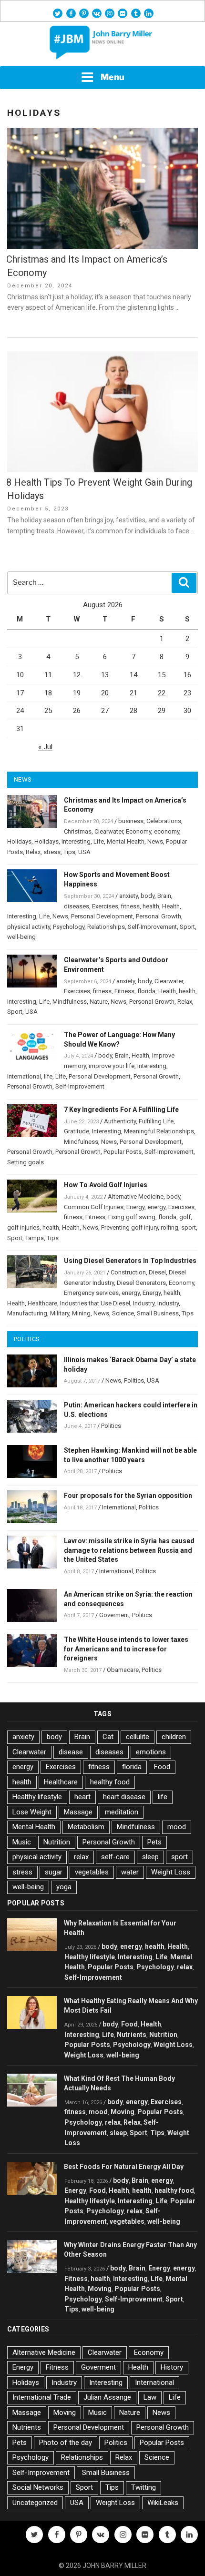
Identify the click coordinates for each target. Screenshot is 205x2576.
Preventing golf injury (129, 1227)
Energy (135, 1207)
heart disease (124, 1797)
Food (162, 1767)
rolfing (169, 1227)
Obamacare (123, 1670)
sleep (150, 1857)
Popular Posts (123, 1152)
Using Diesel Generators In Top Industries (130, 1261)
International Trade (42, 2397)
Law (150, 2397)
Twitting (143, 2487)
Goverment (114, 1615)
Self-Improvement (152, 927)
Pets (154, 1842)
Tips (69, 852)
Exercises (105, 906)
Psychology (69, 927)
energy (156, 1207)
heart (82, 1797)
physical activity (29, 927)
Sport (187, 927)
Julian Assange (107, 2397)
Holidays (19, 841)
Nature (99, 1002)
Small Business (158, 1313)
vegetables (92, 1872)
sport (189, 1227)
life (48, 1076)
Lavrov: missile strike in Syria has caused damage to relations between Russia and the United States (129, 1550)
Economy (138, 831)
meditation (122, 1812)
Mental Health (126, 841)
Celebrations (164, 821)
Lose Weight (32, 1812)
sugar (54, 1872)
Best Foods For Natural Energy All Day (124, 2167)
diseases (77, 906)
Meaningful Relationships (159, 1131)
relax (81, 1857)
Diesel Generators (141, 1283)
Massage (78, 1812)
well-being (21, 937)
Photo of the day (66, 2443)
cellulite (138, 1737)
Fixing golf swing (132, 1217)
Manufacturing (27, 1313)
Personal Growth (159, 916)
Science (123, 1313)
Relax (33, 852)
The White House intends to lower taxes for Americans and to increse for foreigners (126, 1649)
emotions (151, 1752)
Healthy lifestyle (37, 1797)
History (172, 2367)
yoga (64, 1887)
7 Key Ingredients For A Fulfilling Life (121, 1110)
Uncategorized (35, 2503)
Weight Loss (171, 1872)
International (24, 1076)
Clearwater (109, 831)
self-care (115, 1857)
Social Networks (38, 2487)
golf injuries (23, 1227)
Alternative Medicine (136, 1196)
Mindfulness (70, 1002)
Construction (128, 1272)
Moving (123, 2112)
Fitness (124, 991)
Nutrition (57, 1842)
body (148, 896)
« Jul (45, 747)
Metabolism (86, 1827)
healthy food (110, 1782)
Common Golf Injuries (94, 1207)
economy (167, 831)
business (131, 821)
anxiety (128, 896)
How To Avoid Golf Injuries (106, 1185)
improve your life (112, 1066)
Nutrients (132, 2035)
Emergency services (91, 1293)
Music (22, 1842)
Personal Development (102, 916)
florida (146, 991)
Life (99, 841)
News (155, 841)
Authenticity (120, 1121)
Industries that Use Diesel (95, 1303)
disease (71, 1752)
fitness (130, 906)
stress (52, 852)
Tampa (35, 1238)
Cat (108, 1737)
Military (60, 1313)
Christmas (78, 831)
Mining (81, 1313)
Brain (164, 896)
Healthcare (42, 1303)
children (174, 1737)
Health (171, 906)
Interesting (76, 841)
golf (185, 1217)
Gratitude (77, 1131)
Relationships (106, 927)
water (130, 1872)
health (151, 906)
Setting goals (26, 1162)
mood (177, 1827)
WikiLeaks (163, 2503)
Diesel (157, 1272)
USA (84, 852)
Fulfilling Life (156, 1121)
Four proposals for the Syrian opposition (128, 1496)
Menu (113, 77)
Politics (134, 1380)
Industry (144, 1303)
